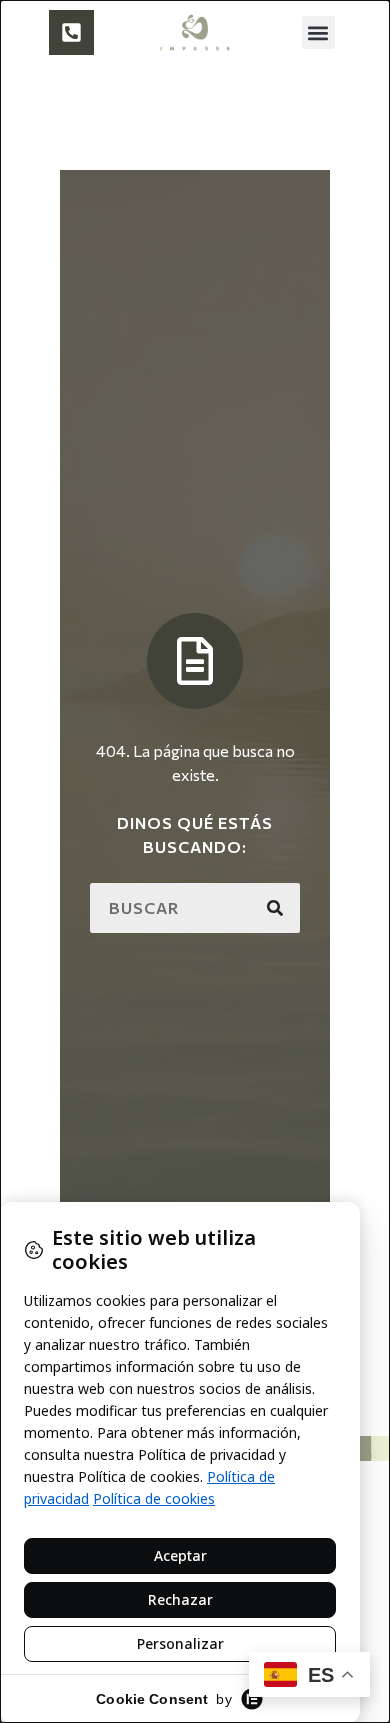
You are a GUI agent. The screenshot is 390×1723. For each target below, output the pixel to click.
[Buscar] (275, 908)
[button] (318, 32)
